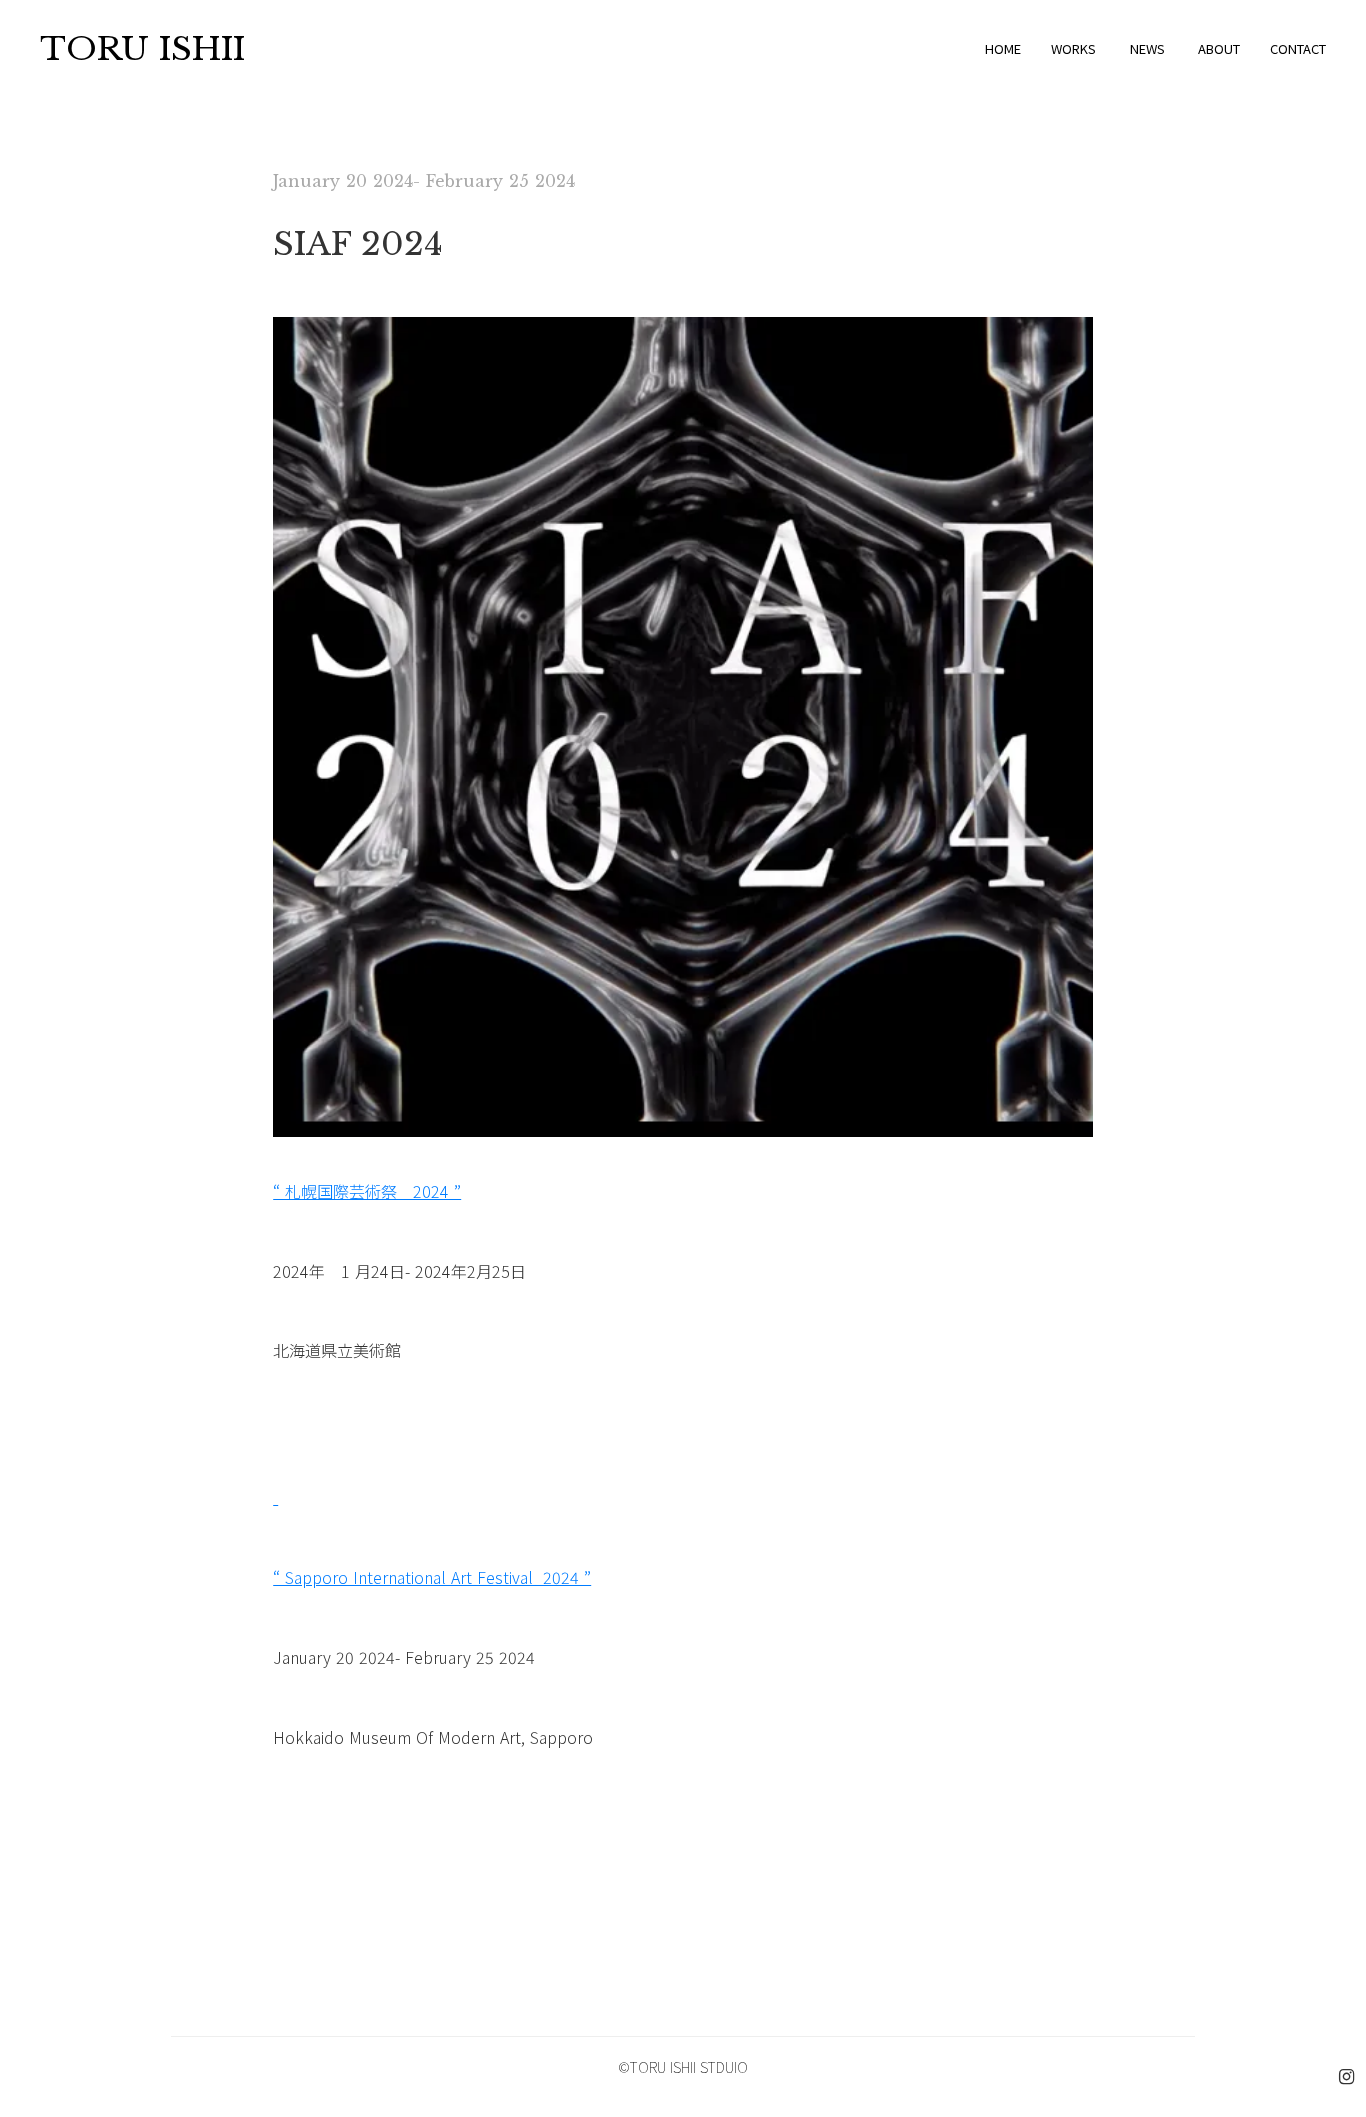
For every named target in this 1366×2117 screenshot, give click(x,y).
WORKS (1073, 49)
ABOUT (1219, 49)
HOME (1003, 49)
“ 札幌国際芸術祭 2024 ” (367, 1191)
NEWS (1147, 49)
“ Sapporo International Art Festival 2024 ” (432, 1577)
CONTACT (1298, 49)
